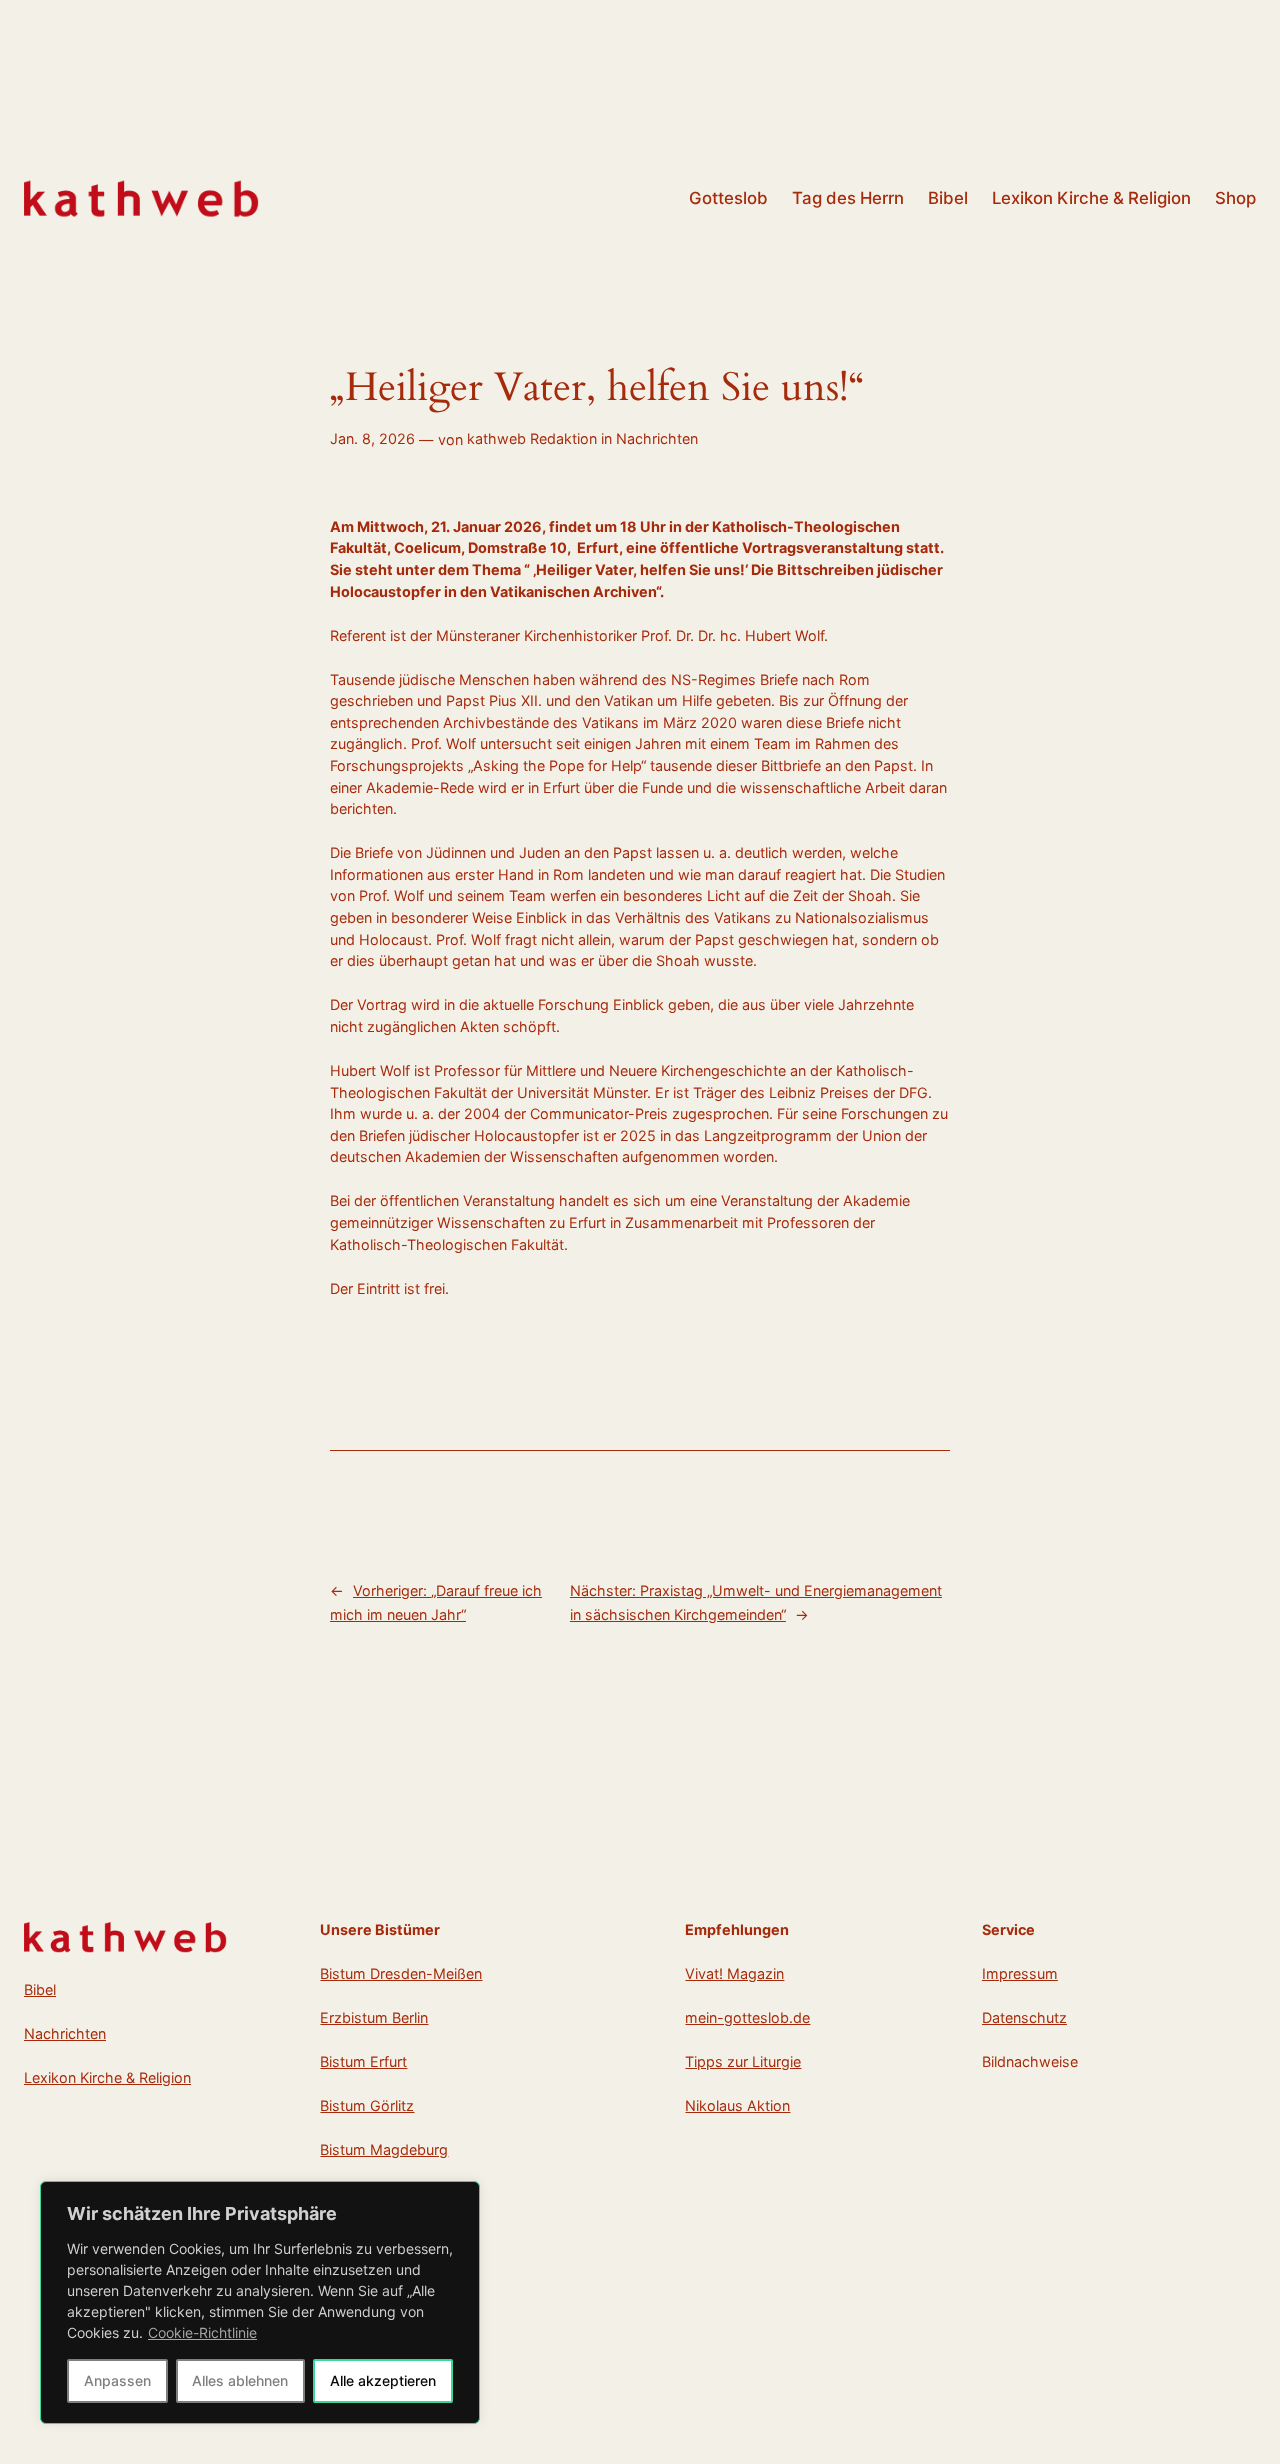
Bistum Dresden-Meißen (401, 1973)
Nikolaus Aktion (737, 2105)
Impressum (1020, 1973)
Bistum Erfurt (363, 2061)
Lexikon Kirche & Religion (107, 2077)
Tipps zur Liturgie (743, 2061)
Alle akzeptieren (383, 2380)
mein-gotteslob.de (747, 2017)
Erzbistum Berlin (374, 2017)
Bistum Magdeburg (384, 2149)
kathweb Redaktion (532, 438)
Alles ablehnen (240, 2380)
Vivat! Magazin (734, 1973)
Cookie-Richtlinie (202, 2332)
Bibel (40, 1989)
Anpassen (117, 2380)
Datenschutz (1024, 2017)
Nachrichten (657, 438)
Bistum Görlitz (367, 2105)
